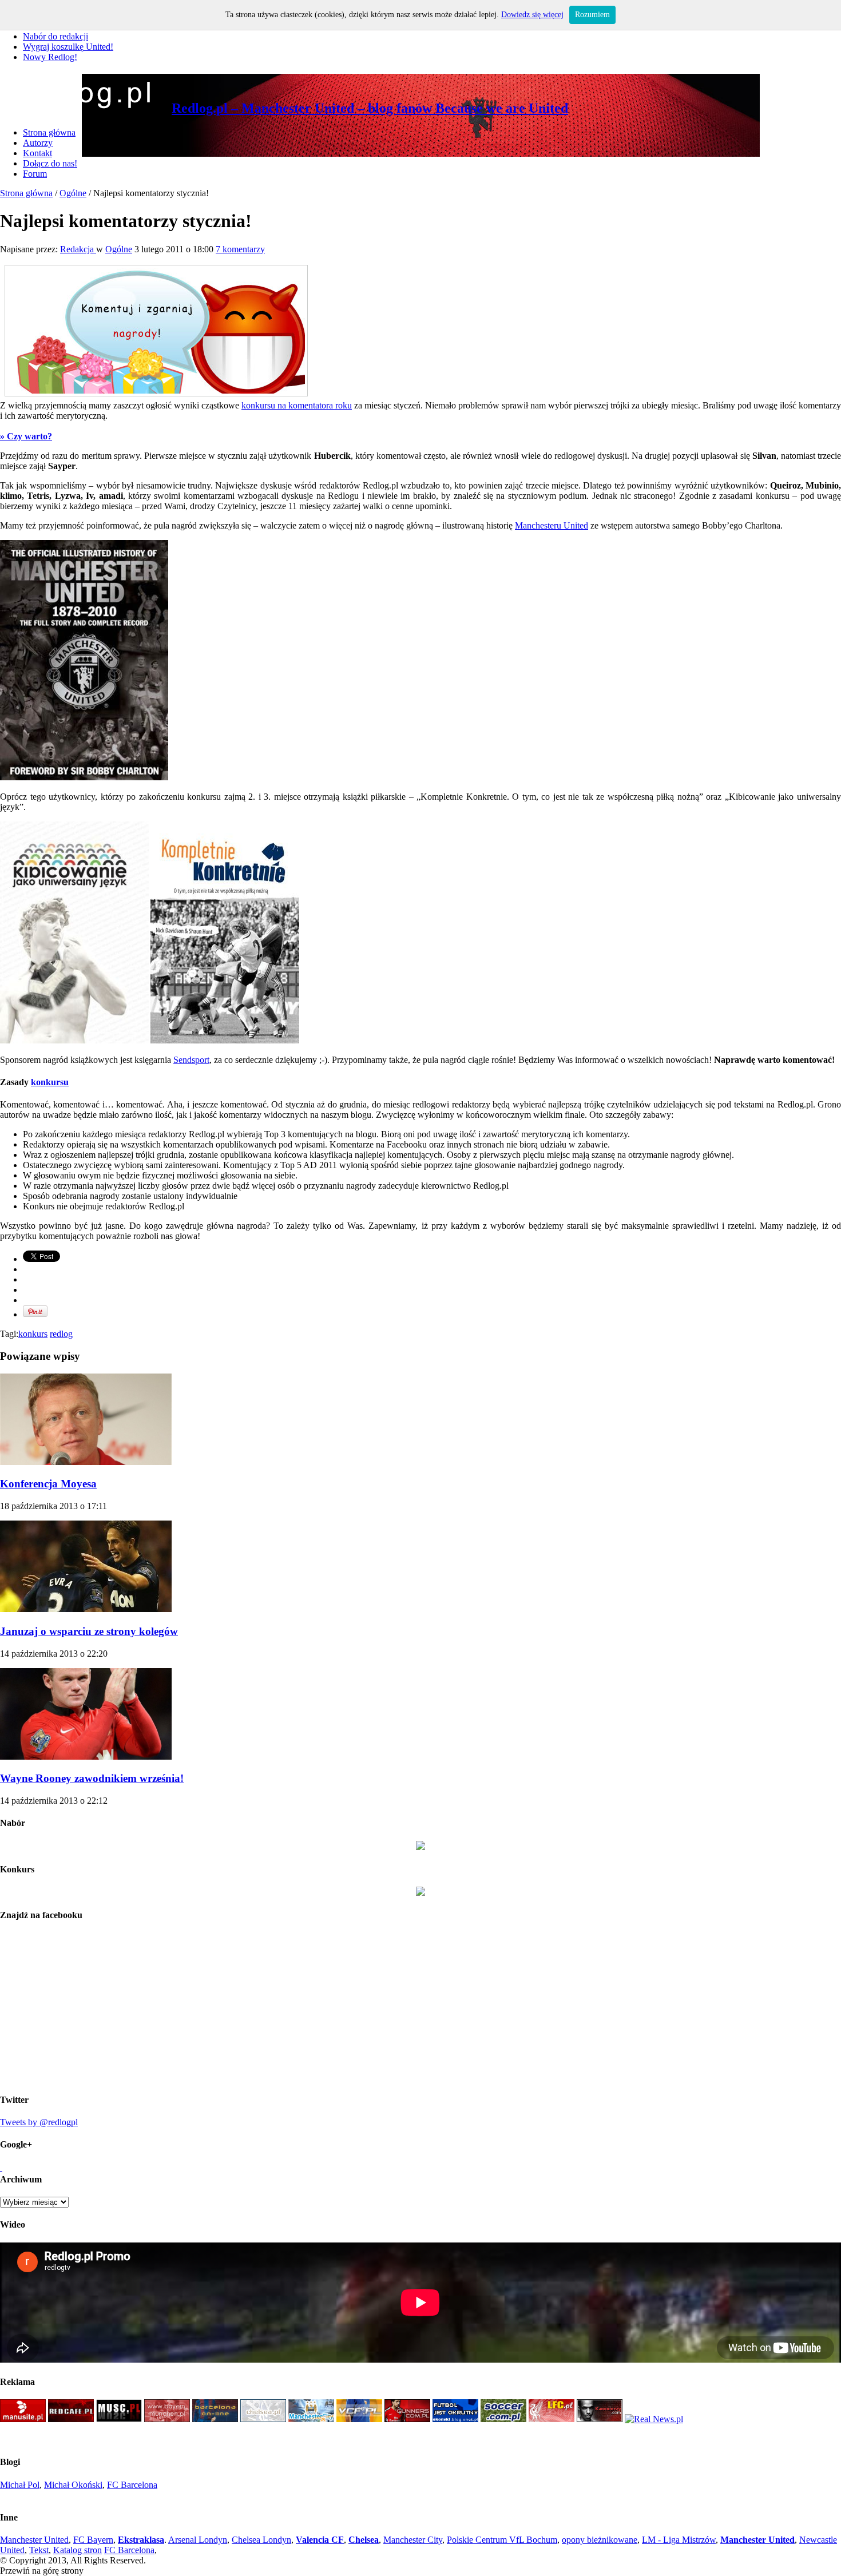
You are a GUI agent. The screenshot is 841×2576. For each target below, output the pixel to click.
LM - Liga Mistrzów (679, 2540)
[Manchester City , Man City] (311, 2419)
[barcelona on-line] (215, 2419)
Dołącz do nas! (50, 163)
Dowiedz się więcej (532, 15)
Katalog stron (78, 2550)
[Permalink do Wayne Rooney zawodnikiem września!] (86, 1757)
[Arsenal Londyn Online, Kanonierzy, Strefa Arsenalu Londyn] (600, 2419)
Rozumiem (592, 15)
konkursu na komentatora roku (297, 405)
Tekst (39, 2550)
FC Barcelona (132, 2485)
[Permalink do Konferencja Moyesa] (86, 1462)
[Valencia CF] (359, 2419)
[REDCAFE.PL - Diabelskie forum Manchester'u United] (71, 2419)
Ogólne (73, 193)
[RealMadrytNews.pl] (654, 2419)
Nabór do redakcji (55, 36)
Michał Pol (20, 2485)
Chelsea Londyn (261, 2540)
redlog (61, 1334)
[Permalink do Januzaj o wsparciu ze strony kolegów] (86, 1609)
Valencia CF (320, 2540)
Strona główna (49, 132)
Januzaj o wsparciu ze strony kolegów (89, 1631)
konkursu (50, 1082)
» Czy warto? (26, 436)
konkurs (33, 1334)
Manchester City (413, 2540)
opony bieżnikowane (600, 2540)
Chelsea (364, 2540)
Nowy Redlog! (50, 57)
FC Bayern (93, 2540)
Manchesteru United (552, 525)
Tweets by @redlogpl (39, 2122)
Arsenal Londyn (198, 2540)
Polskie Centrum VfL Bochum (502, 2540)
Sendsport (191, 1060)
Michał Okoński (73, 2485)
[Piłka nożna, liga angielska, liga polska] (503, 2419)
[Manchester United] (23, 2419)
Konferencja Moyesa (48, 1484)
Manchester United (34, 2540)
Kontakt (37, 153)
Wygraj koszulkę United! (68, 47)
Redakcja (78, 249)
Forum (35, 174)
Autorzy (38, 143)
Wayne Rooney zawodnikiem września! (92, 1778)
